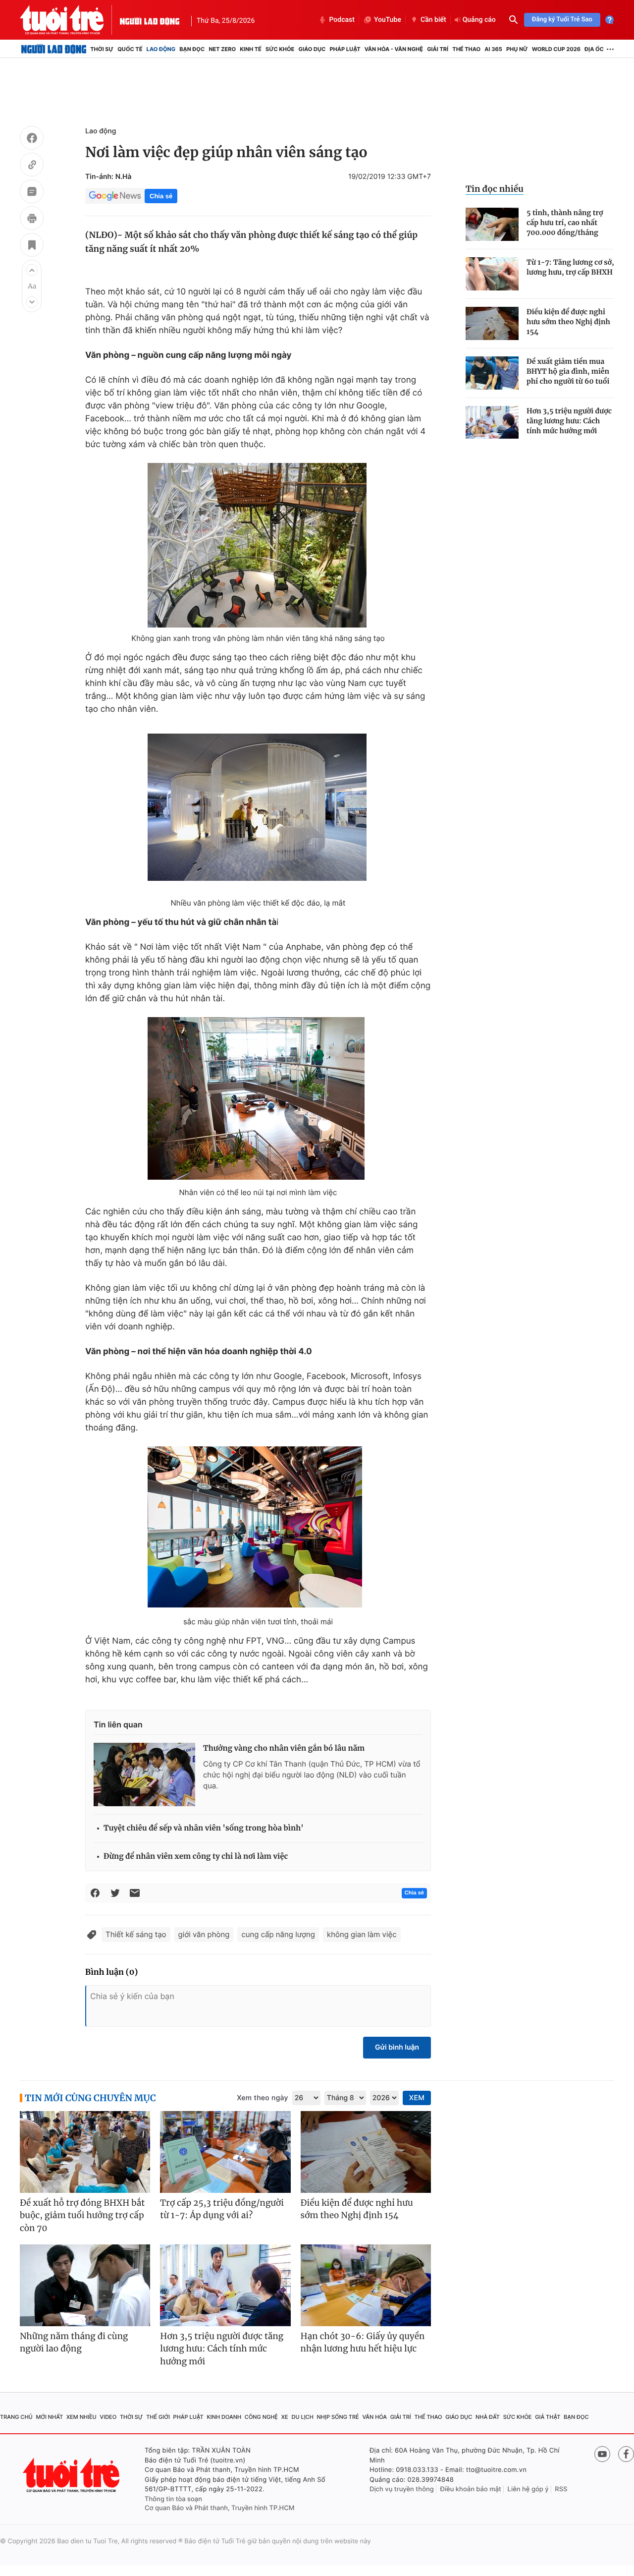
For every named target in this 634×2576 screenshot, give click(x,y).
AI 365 (493, 49)
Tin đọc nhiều (495, 189)
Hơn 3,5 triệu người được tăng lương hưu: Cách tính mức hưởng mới (569, 421)
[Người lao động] (150, 20)
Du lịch (302, 2417)
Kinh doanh (224, 2417)
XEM (417, 2098)
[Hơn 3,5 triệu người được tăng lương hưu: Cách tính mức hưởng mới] (492, 423)
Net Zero (222, 49)
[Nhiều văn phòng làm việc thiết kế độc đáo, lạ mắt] (258, 810)
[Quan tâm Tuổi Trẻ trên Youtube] (602, 2454)
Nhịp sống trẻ (338, 2417)
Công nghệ (261, 2417)
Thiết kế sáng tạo (136, 1934)
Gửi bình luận (397, 2047)
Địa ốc (594, 49)
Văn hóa (374, 2417)
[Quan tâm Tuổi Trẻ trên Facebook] (626, 2454)
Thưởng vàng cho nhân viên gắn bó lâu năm (284, 1748)
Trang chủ (16, 2417)
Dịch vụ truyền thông (402, 2489)
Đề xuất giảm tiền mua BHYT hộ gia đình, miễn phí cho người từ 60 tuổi (568, 371)
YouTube (388, 20)
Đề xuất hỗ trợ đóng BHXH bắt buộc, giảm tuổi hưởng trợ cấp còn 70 (82, 2215)
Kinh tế (251, 49)
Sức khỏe (280, 49)
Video (108, 2417)
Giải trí (438, 49)
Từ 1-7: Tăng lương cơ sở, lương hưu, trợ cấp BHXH (570, 267)
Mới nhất (49, 2417)
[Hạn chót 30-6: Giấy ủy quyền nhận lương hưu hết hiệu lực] (366, 2285)
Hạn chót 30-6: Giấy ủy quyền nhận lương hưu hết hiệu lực (363, 2343)
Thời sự (102, 49)
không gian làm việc (362, 1934)
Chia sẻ (161, 196)
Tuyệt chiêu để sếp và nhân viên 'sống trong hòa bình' (204, 1828)
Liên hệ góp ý (528, 2489)
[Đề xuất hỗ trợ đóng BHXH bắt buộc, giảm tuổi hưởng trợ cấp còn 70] (85, 2152)
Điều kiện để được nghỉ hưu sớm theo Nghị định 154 (568, 322)
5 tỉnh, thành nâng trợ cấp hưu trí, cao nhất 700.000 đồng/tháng (565, 223)
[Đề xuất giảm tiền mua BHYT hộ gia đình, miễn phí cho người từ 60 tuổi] (492, 373)
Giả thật (548, 2417)
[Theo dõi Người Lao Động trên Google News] (115, 196)
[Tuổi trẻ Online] (72, 2475)
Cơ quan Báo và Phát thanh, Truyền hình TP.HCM (220, 2508)
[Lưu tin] (32, 246)
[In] (32, 220)
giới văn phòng (204, 1934)
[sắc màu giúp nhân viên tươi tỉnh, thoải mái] (258, 1529)
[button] (32, 270)
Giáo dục (312, 49)
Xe (285, 2417)
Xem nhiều (81, 2417)
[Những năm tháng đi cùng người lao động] (85, 2285)
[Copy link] (32, 166)
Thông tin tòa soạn (173, 2499)
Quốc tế (130, 49)
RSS (561, 2489)
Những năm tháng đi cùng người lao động (74, 2343)
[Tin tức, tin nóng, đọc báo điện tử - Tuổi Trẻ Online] (70, 20)
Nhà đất (488, 2417)
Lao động (161, 49)
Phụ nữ (517, 49)
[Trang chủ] (54, 49)
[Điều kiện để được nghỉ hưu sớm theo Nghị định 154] (492, 323)
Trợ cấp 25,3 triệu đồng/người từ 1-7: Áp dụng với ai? (222, 2209)
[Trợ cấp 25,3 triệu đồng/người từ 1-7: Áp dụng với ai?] (225, 2152)
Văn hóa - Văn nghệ (394, 49)
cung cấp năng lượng (278, 1934)
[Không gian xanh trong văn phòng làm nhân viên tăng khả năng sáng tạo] (258, 545)
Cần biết (433, 20)
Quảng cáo (479, 20)
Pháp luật (345, 49)
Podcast (342, 20)
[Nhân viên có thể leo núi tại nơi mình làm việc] (258, 1100)
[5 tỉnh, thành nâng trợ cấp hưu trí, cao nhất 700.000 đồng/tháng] (492, 224)
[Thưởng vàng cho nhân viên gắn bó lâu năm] (144, 1775)
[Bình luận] (32, 193)
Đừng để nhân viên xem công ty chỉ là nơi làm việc (196, 1857)
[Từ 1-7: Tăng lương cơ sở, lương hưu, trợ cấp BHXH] (492, 274)
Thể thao (466, 49)
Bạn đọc (192, 49)
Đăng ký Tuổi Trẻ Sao (562, 20)
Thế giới (158, 2417)
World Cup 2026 (556, 49)
